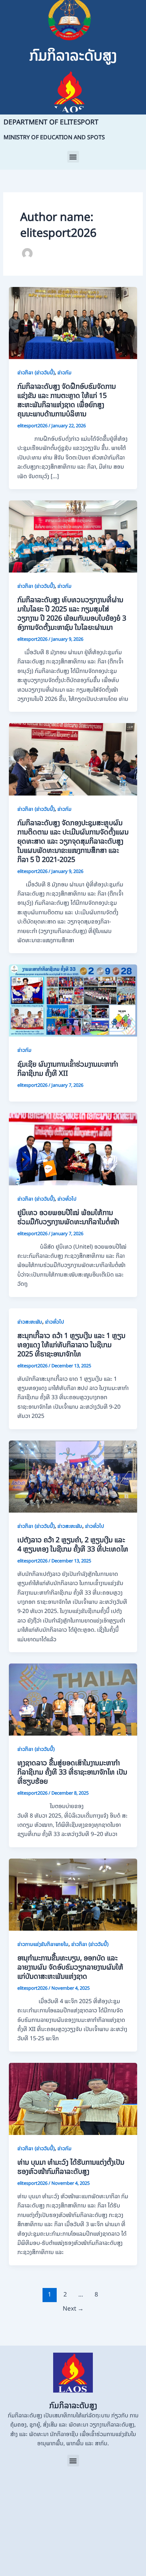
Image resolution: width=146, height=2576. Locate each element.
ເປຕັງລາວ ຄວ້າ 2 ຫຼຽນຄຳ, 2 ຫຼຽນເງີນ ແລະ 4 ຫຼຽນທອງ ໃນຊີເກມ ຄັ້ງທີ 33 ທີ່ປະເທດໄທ (73, 1544)
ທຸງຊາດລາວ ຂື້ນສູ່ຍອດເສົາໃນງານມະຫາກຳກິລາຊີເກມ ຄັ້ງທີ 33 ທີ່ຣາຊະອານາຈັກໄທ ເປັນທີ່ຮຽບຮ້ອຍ (72, 1772)
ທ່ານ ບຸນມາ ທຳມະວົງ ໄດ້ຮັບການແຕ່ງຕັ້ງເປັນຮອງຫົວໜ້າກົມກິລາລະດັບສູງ (71, 2167)
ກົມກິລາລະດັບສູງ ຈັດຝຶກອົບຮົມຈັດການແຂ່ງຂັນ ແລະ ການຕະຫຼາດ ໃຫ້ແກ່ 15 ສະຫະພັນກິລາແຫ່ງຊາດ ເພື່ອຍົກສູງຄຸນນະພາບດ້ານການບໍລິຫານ (67, 400)
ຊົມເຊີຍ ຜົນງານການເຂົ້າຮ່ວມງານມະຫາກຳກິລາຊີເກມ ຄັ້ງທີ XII (68, 1069)
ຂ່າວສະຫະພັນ (30, 1322)
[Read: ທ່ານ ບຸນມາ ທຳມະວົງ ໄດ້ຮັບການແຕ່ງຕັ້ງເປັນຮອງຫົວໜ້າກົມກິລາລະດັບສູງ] (73, 2098)
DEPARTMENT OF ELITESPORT (51, 122)
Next (73, 2308)
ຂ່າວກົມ (64, 372)
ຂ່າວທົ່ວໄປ (67, 1199)
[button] (73, 157)
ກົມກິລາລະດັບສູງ (73, 55)
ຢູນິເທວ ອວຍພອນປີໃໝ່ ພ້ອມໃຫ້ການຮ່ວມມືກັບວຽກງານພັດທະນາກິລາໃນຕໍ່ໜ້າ (68, 1217)
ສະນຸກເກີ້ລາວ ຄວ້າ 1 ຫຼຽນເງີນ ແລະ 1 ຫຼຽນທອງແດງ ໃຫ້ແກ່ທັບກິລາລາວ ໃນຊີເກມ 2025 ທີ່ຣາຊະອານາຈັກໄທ (71, 1345)
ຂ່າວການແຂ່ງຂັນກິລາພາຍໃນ (43, 1944)
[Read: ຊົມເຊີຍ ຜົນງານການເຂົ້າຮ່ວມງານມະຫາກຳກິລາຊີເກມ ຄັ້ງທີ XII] (73, 1000)
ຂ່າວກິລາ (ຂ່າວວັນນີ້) (36, 372)
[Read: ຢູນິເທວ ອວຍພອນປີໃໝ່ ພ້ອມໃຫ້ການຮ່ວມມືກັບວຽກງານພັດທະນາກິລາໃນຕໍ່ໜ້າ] (73, 1149)
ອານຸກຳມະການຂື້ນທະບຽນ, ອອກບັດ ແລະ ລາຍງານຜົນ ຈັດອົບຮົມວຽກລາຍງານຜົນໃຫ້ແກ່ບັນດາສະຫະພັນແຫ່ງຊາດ (70, 1967)
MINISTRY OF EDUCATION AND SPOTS (54, 137)
